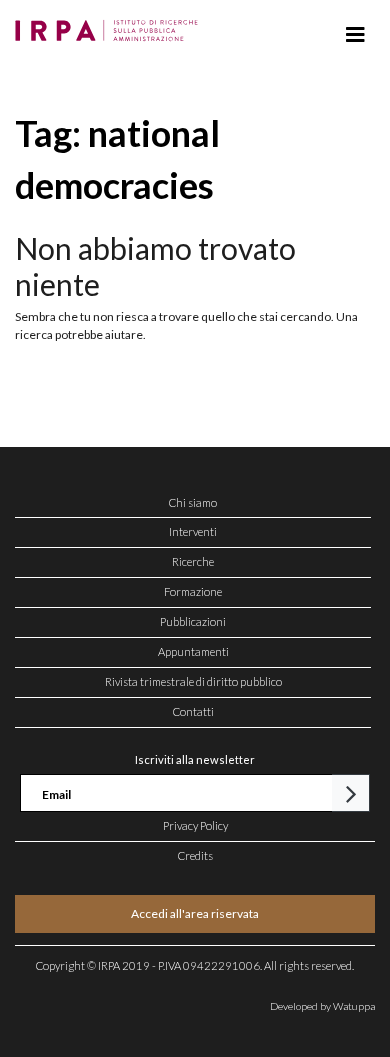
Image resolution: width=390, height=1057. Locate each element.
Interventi (193, 531)
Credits (195, 855)
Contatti (193, 711)
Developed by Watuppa (322, 1006)
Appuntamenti (193, 651)
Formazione (193, 591)
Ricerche (193, 561)
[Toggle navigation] (355, 35)
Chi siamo (193, 502)
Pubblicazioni (193, 621)
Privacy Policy (195, 825)
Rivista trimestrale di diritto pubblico (193, 681)
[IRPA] (110, 25)
